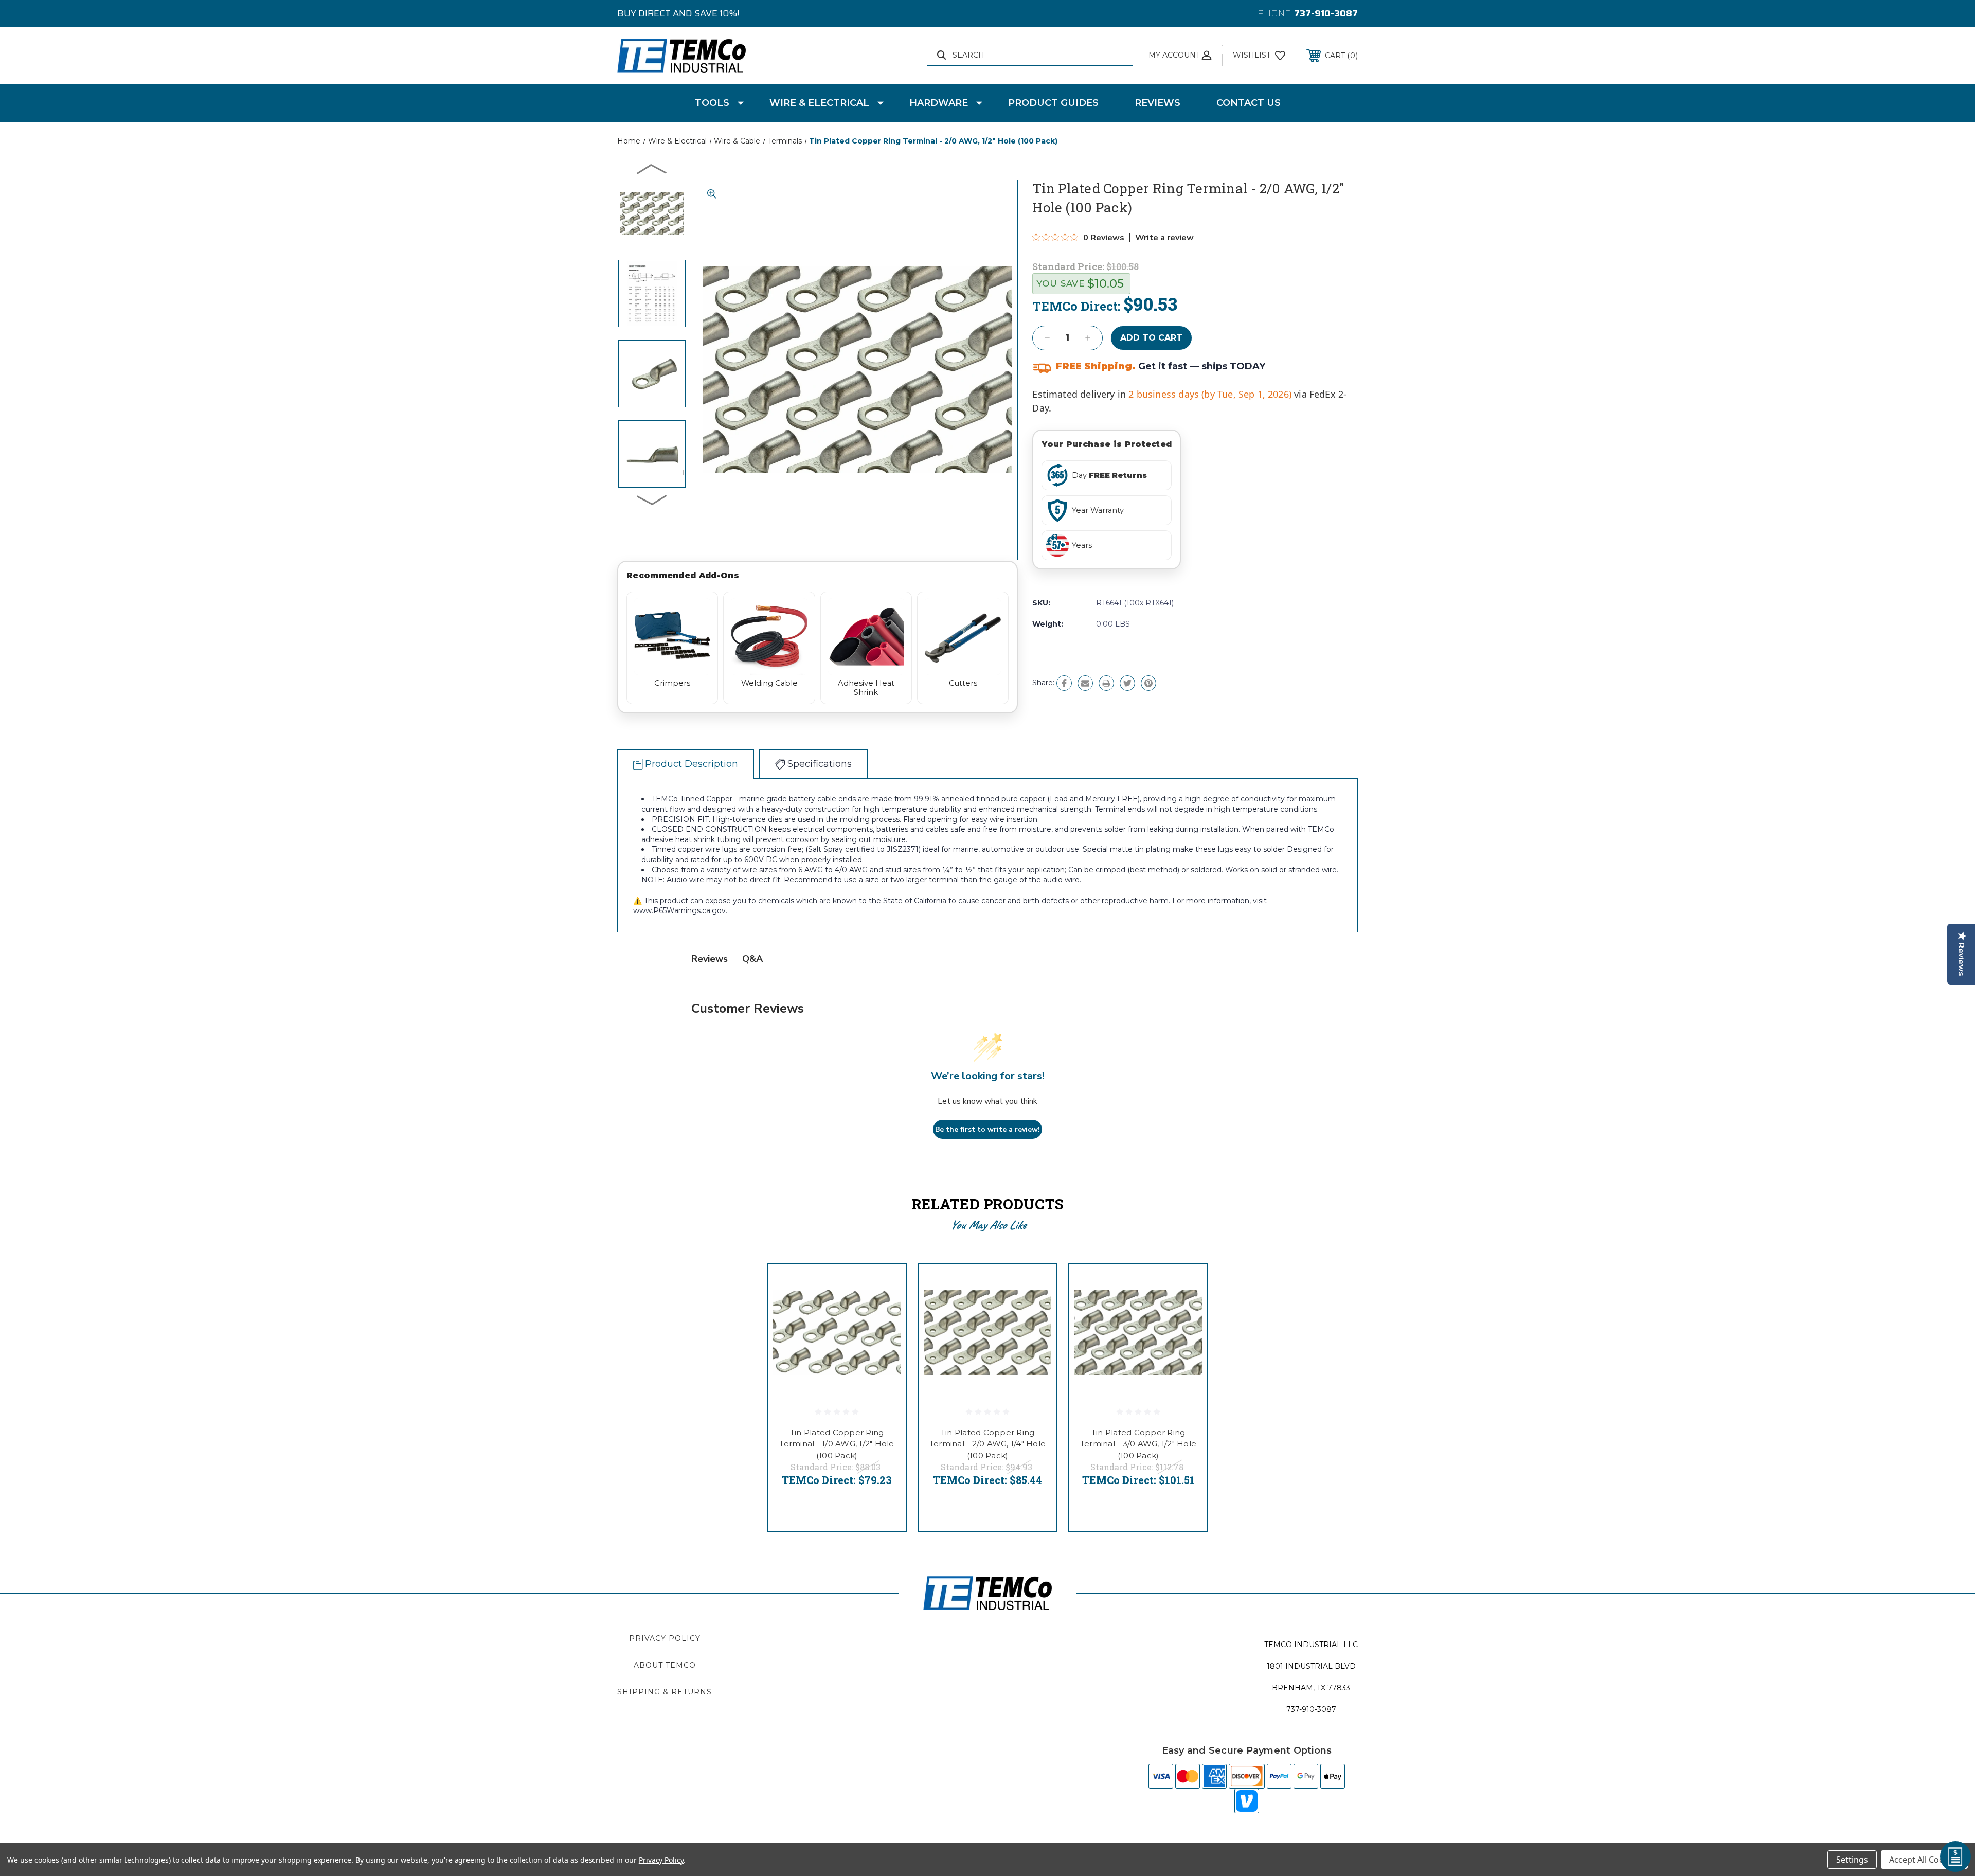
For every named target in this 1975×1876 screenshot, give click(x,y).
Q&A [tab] (752, 959)
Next (652, 499)
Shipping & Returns (665, 1692)
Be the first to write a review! (987, 1129)
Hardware (939, 103)
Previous (652, 169)
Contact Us (1249, 103)
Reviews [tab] (710, 959)
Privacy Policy (665, 1638)
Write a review (1164, 238)
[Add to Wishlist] (885, 1311)
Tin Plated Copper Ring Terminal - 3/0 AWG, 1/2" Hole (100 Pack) (1138, 1444)
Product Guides (1053, 103)
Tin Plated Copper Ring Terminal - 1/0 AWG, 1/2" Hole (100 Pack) (837, 1444)
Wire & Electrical (819, 103)
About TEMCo (665, 1665)
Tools (712, 103)
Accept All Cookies (1924, 1860)
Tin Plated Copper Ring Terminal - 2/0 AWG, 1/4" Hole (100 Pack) (987, 1444)
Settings (1852, 1860)
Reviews (1157, 103)
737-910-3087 (1326, 13)
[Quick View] (885, 1285)
